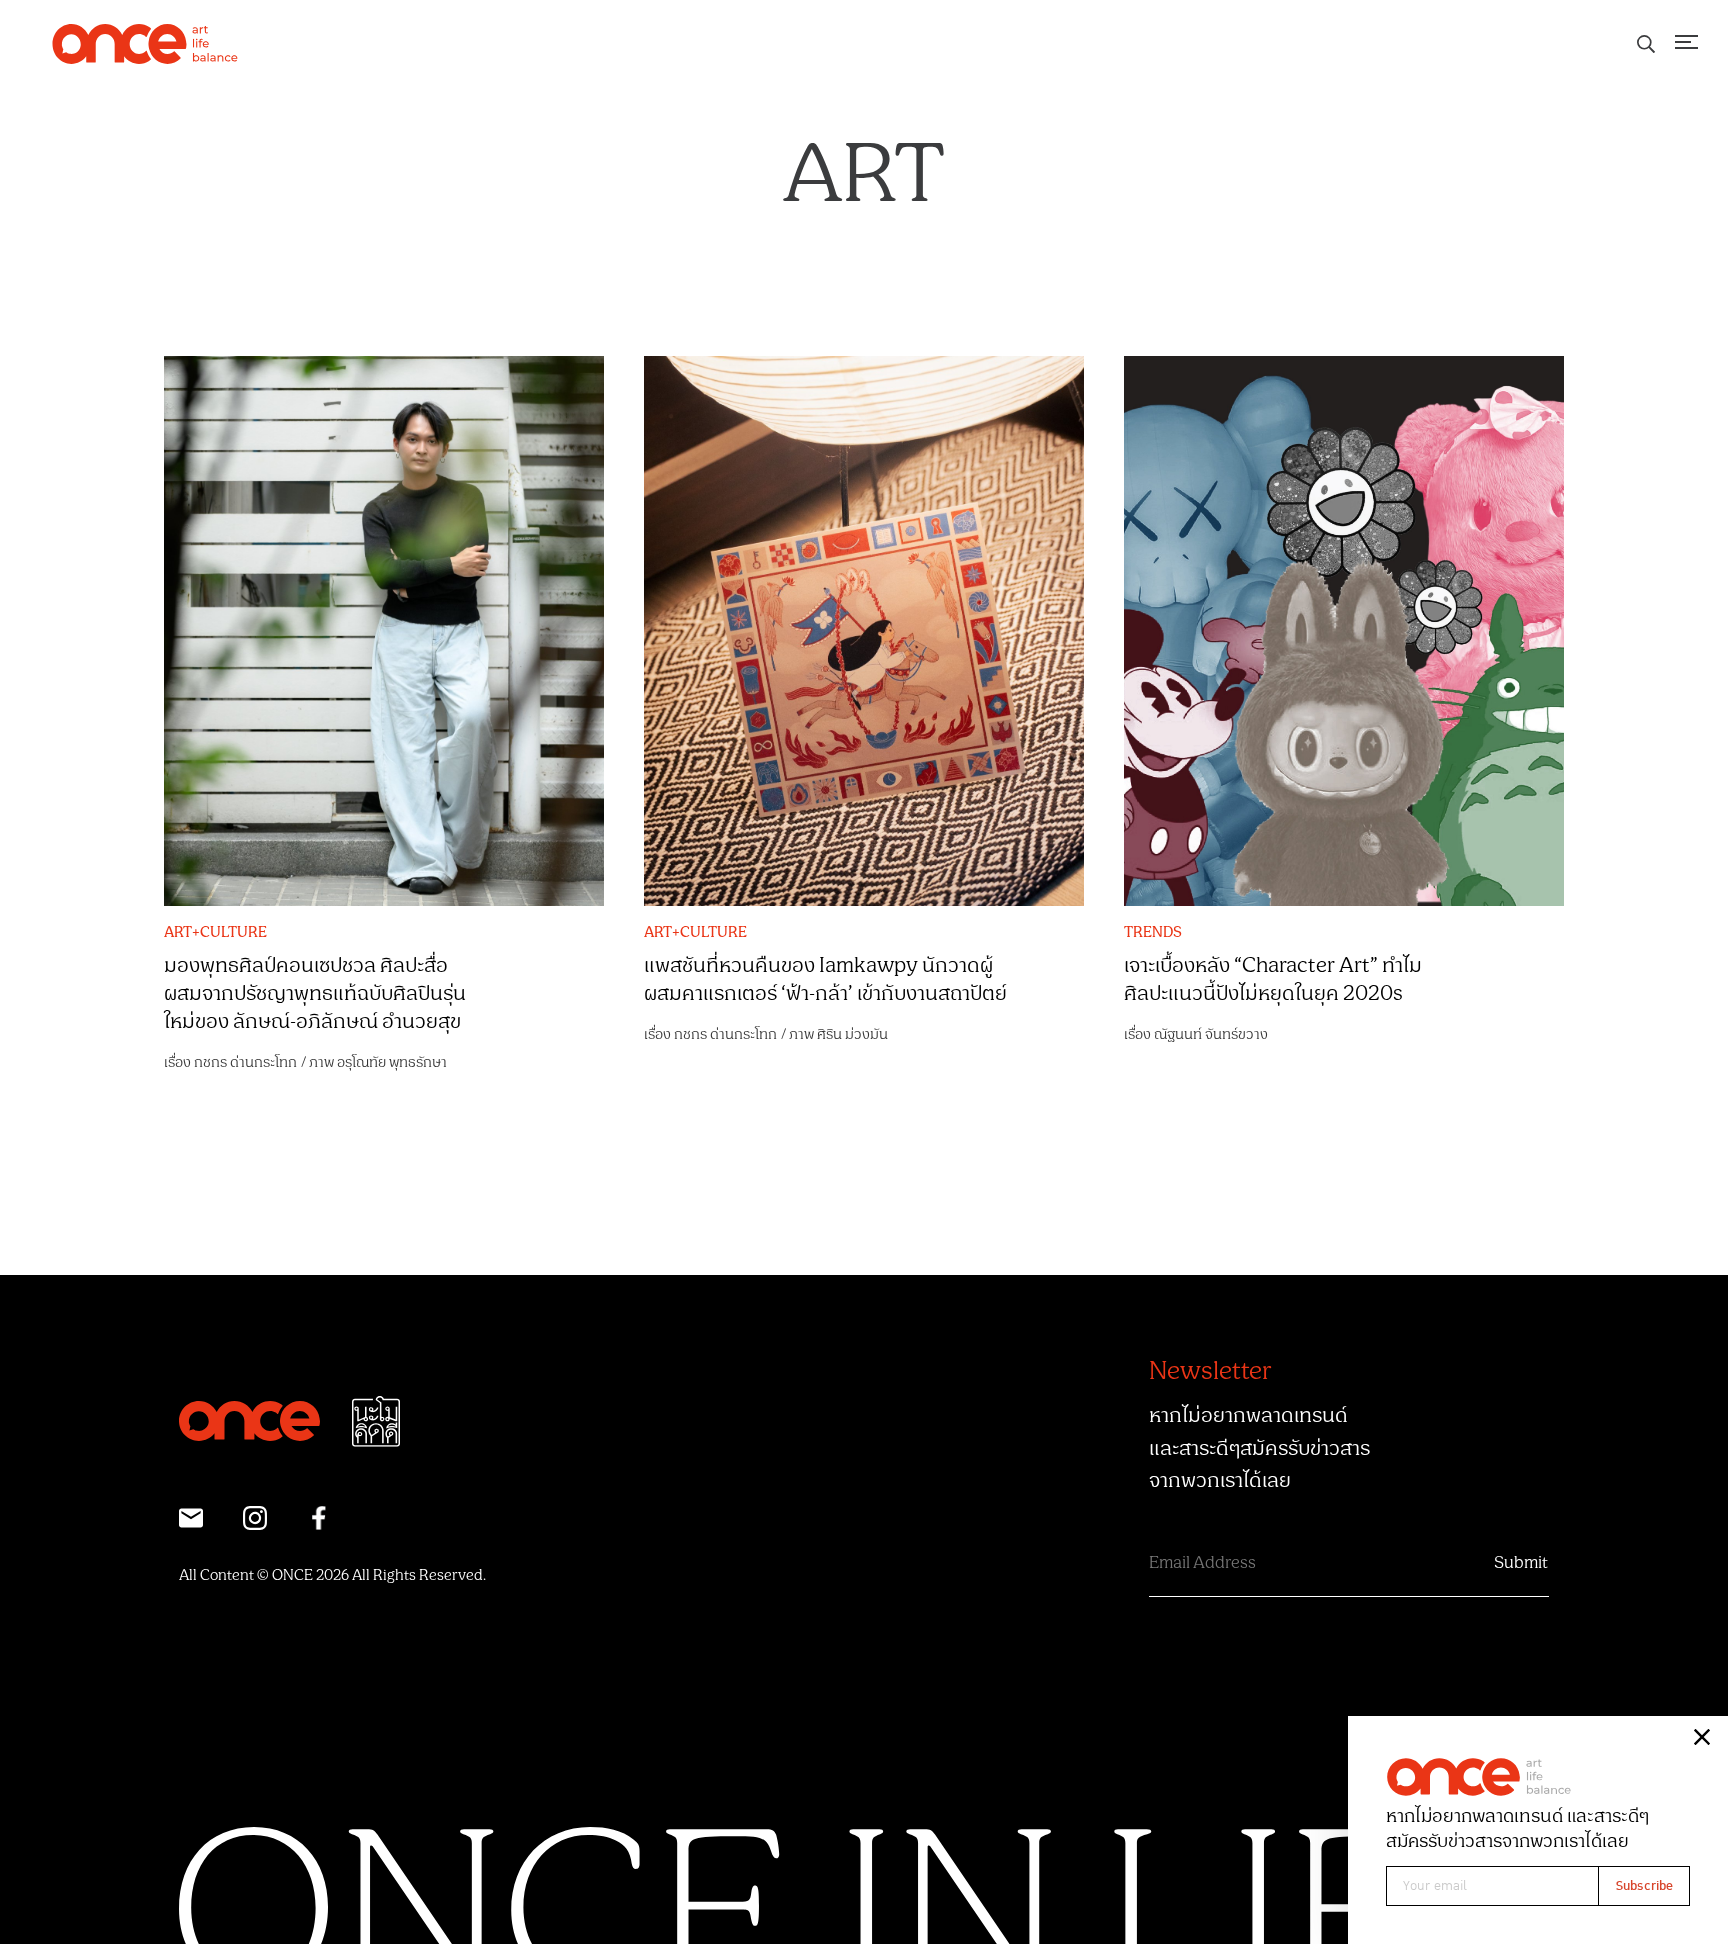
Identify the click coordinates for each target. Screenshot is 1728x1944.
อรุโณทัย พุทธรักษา (392, 1062)
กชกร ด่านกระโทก (245, 1062)
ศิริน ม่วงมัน (852, 1034)
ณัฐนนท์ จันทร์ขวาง (1211, 1034)
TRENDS (1153, 933)
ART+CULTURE (215, 933)
